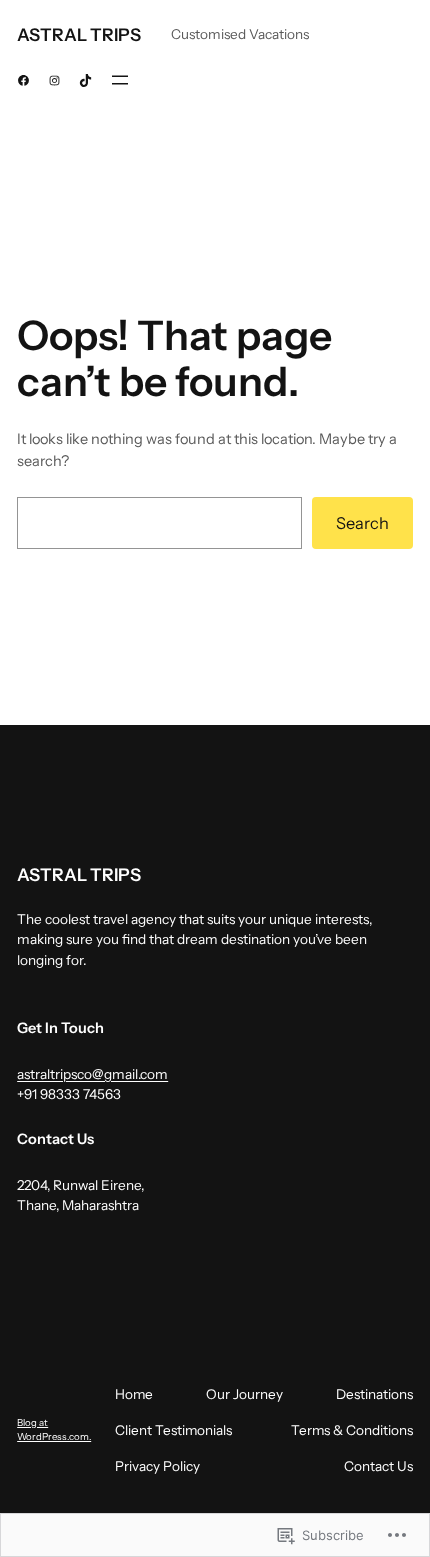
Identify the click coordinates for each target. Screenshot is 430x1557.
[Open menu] (120, 80)
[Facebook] (23, 80)
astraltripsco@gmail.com (92, 1074)
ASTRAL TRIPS (79, 34)
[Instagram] (54, 80)
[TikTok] (85, 80)
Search (362, 523)
